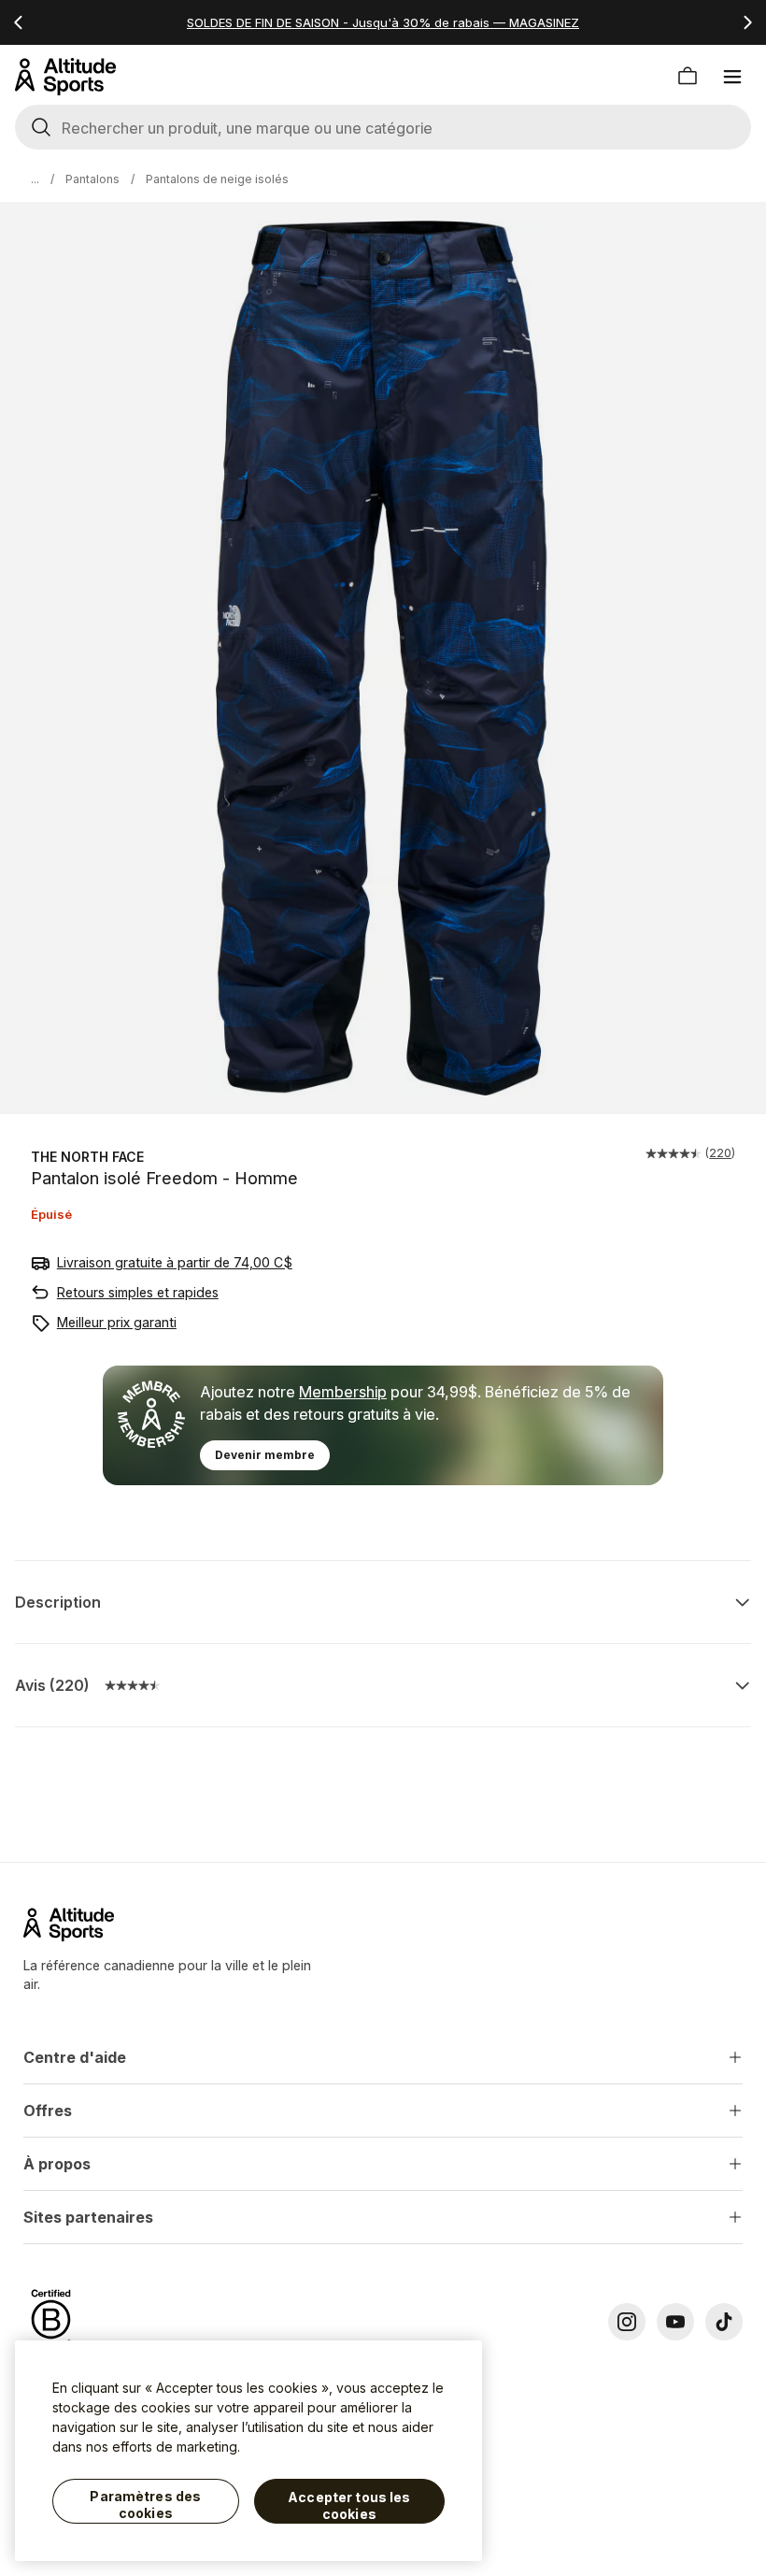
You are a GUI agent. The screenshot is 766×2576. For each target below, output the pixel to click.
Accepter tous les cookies (349, 2505)
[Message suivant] (747, 22)
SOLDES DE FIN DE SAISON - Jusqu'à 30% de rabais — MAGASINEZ (383, 22)
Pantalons (92, 179)
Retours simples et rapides (138, 1292)
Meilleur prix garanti (117, 1322)
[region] (248, 2451)
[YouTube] (675, 2322)
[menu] (732, 77)
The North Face (87, 1157)
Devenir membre (265, 1455)
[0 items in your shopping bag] (688, 77)
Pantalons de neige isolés (217, 179)
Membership (343, 1392)
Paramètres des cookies (145, 2504)
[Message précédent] (19, 22)
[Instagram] (627, 2322)
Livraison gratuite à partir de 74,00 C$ (175, 1262)
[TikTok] (724, 2322)
